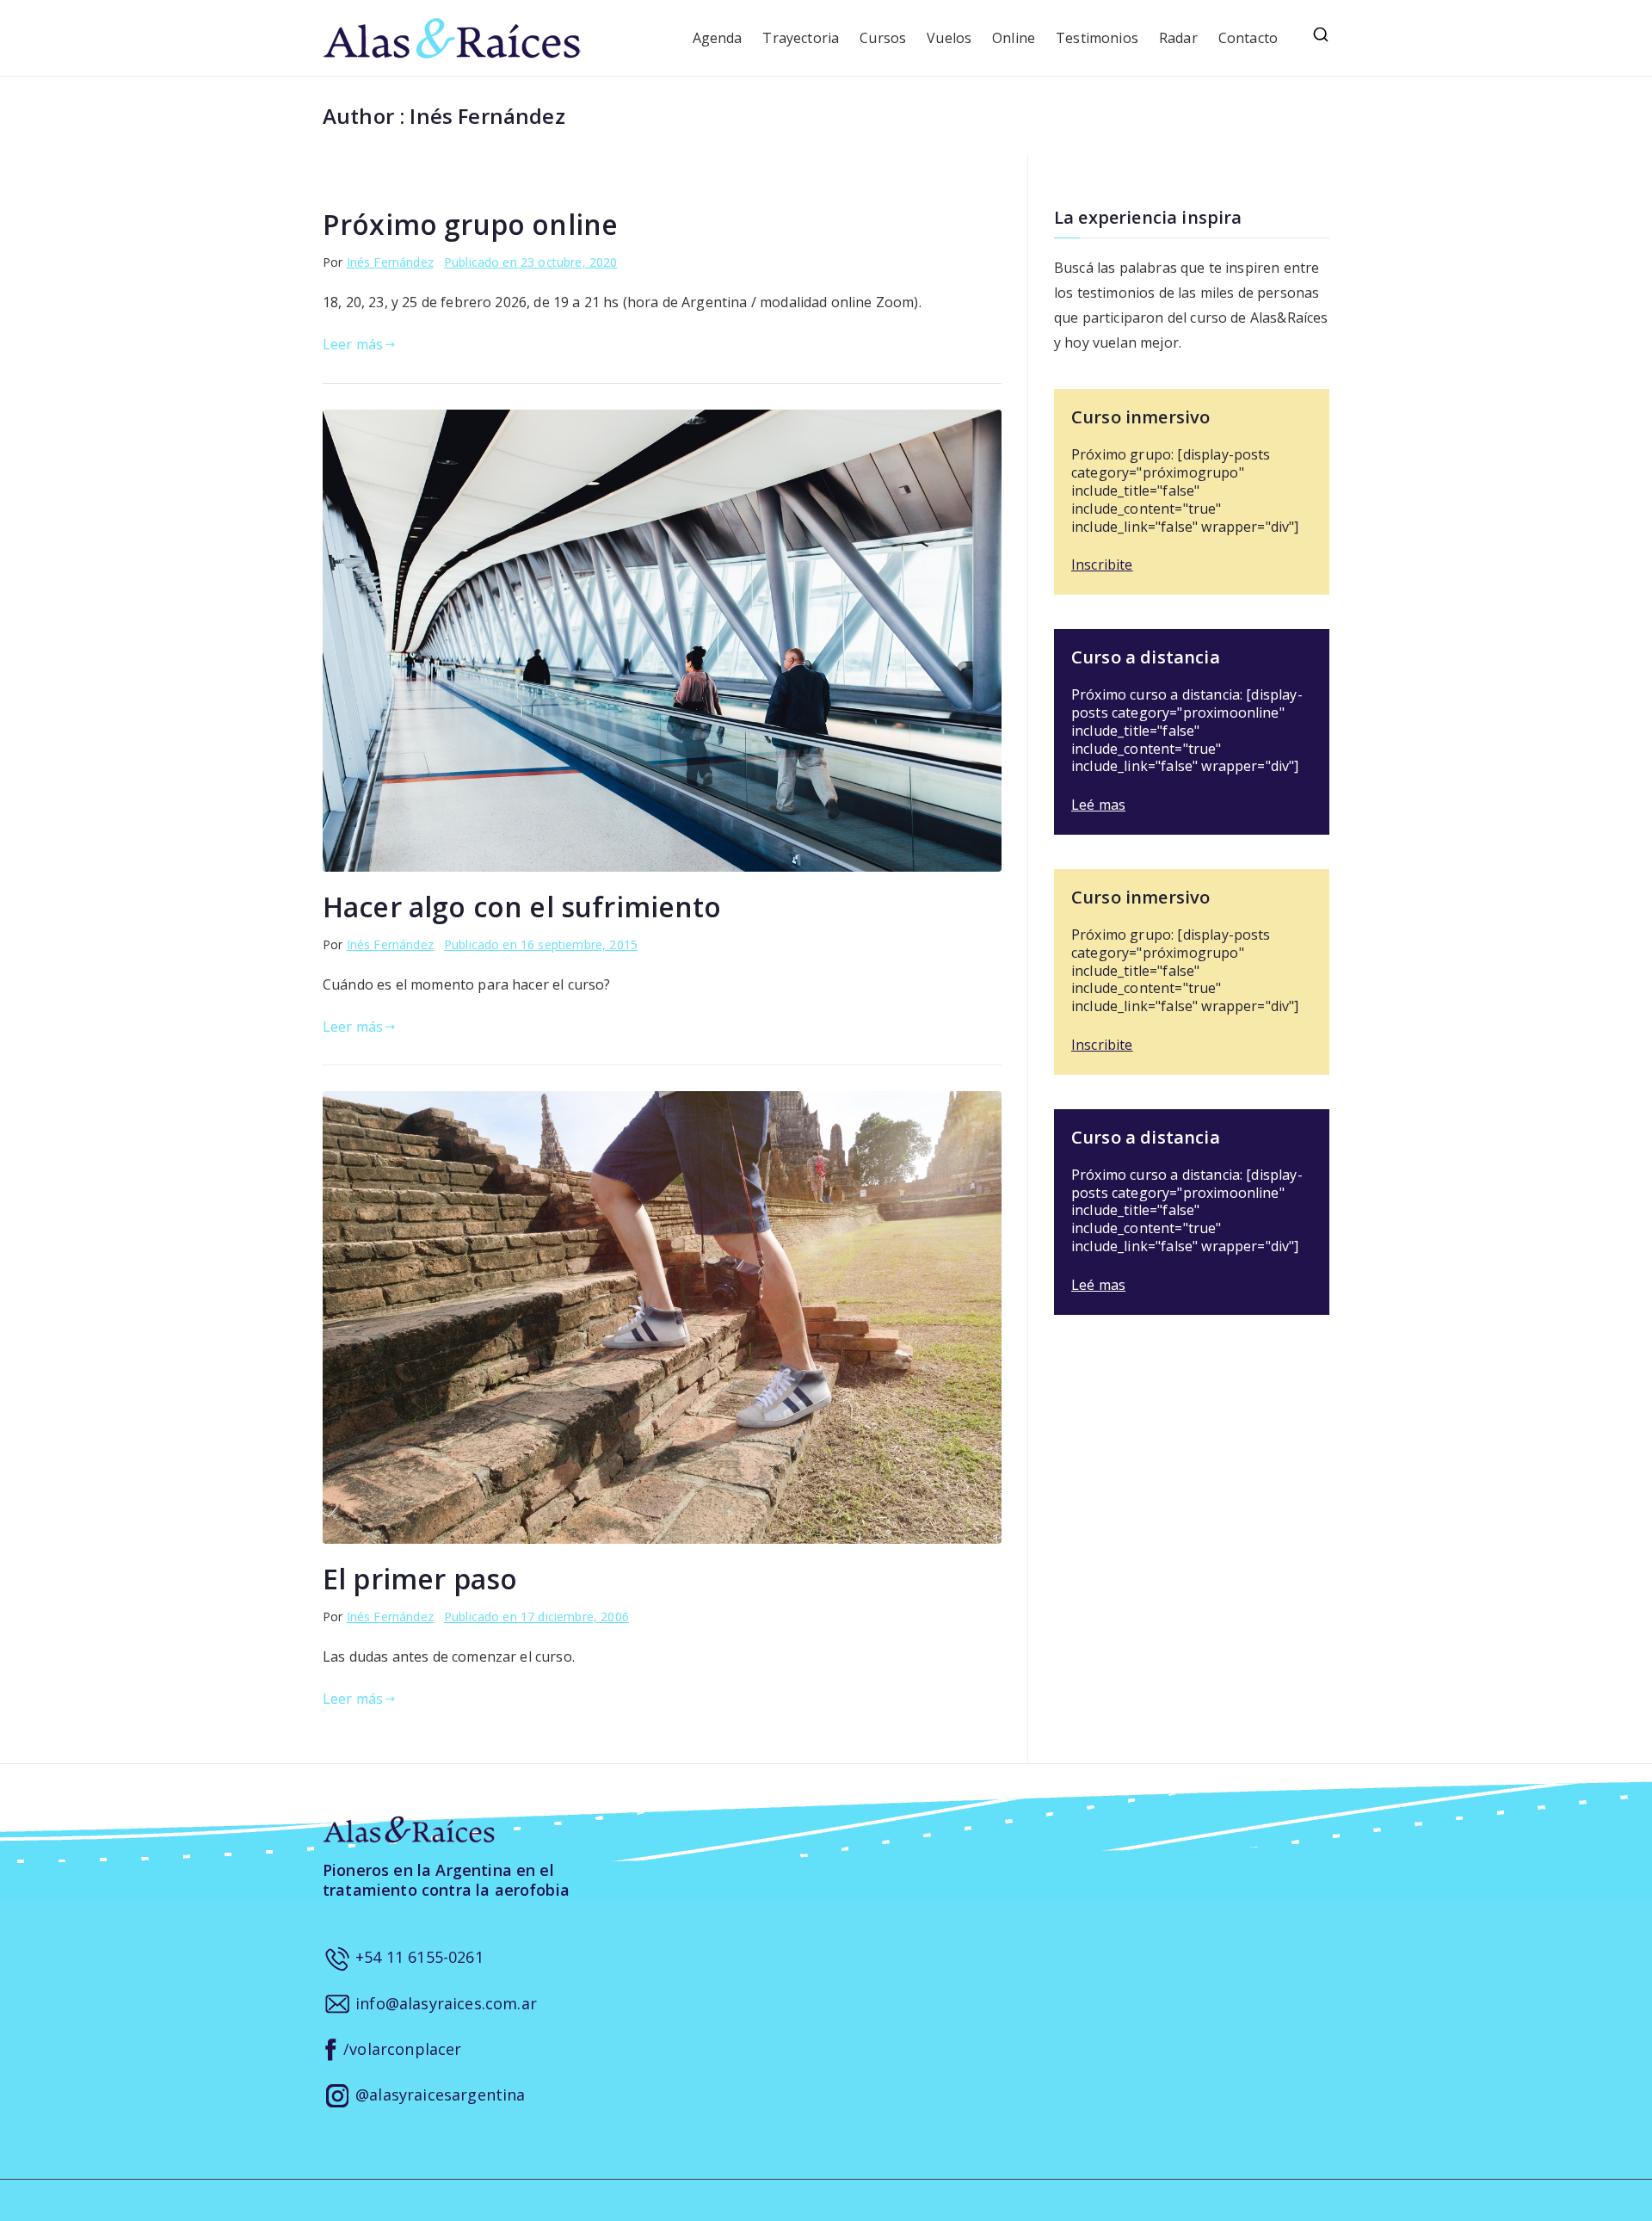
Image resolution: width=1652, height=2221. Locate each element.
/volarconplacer (401, 2049)
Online (1014, 38)
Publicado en (531, 262)
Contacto (1248, 38)
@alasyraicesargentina (438, 2095)
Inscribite (1102, 565)
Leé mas (1098, 805)
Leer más (353, 344)
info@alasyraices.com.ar (444, 2003)
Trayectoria (801, 38)
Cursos (883, 38)
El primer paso (420, 1579)
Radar (1178, 38)
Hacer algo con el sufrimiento (522, 907)
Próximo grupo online (470, 224)
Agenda (718, 38)
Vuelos (949, 38)
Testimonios (1097, 38)
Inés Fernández (390, 262)
